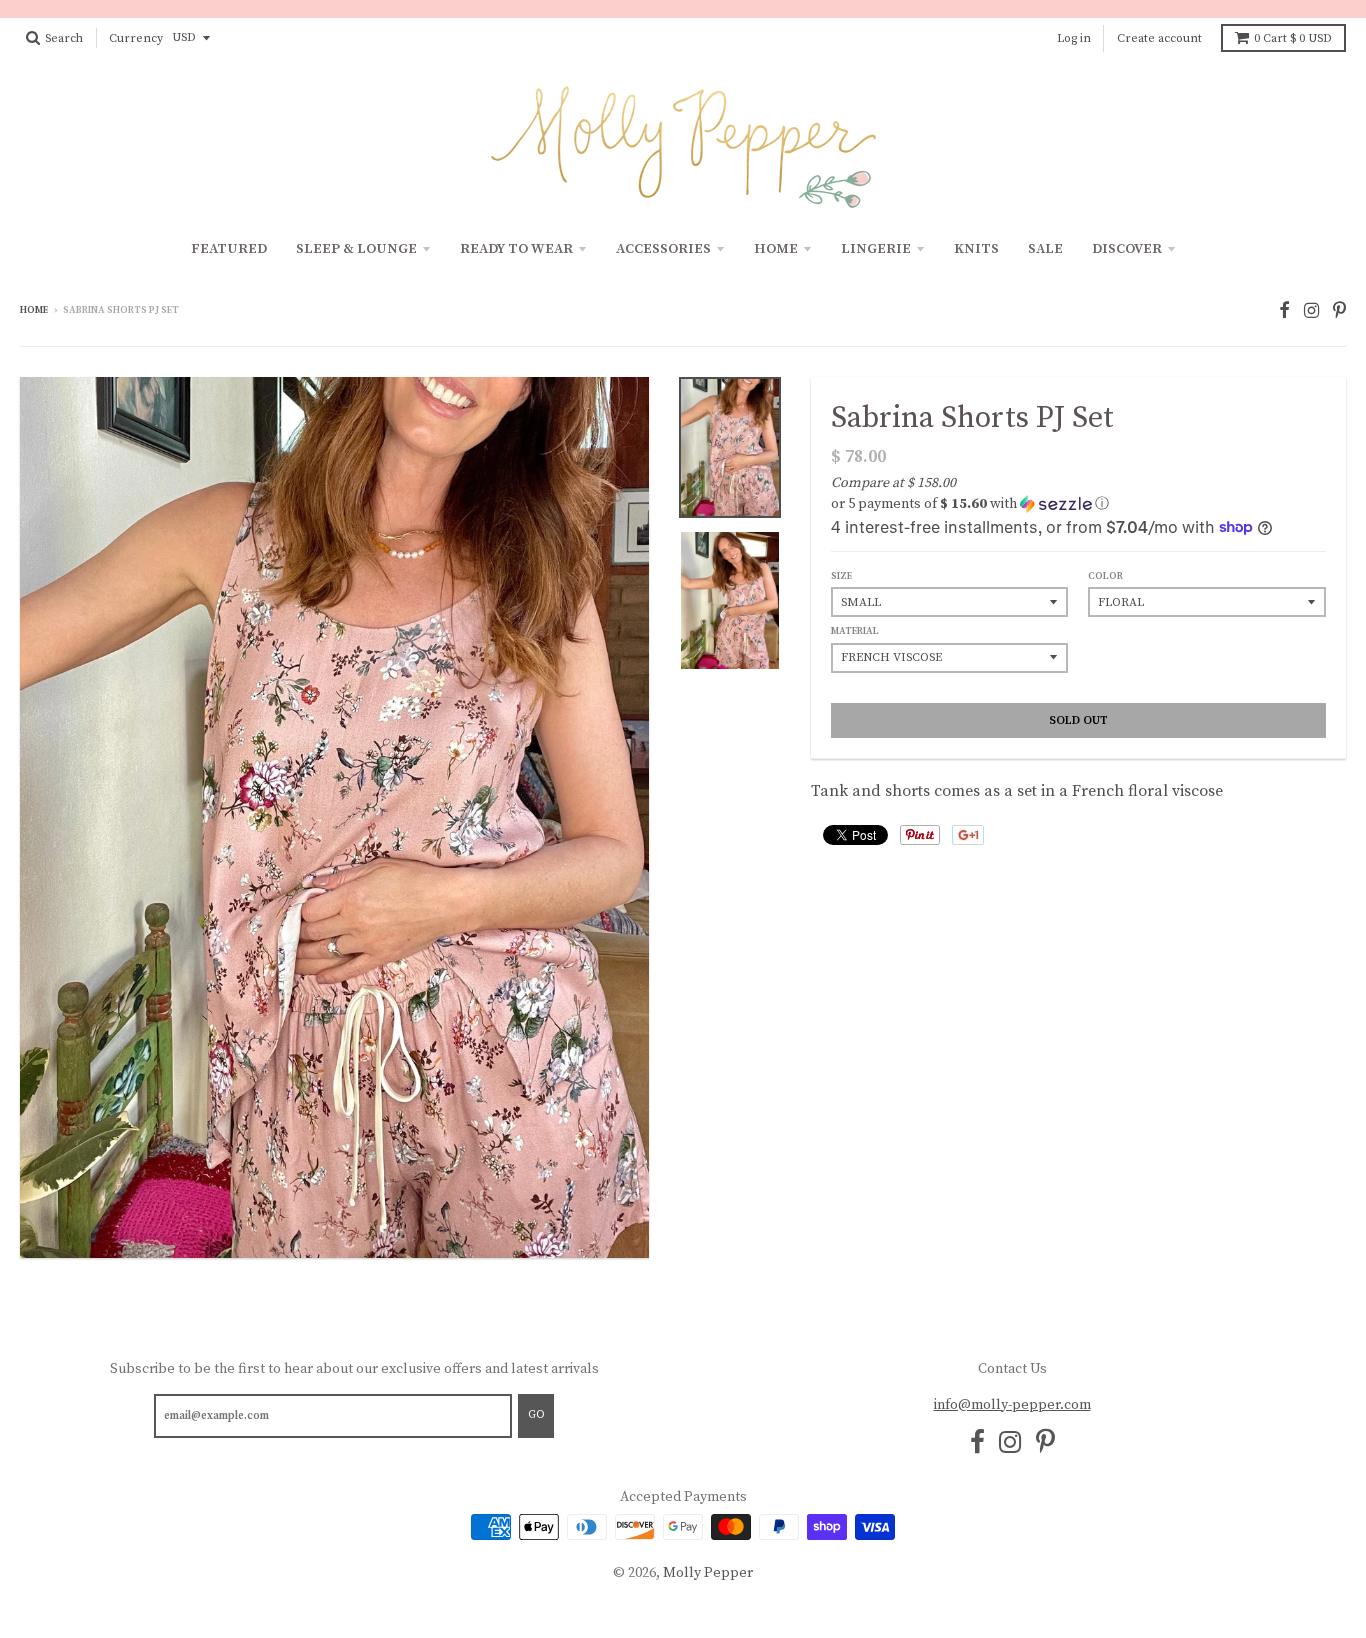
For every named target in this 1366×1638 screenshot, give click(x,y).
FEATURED (229, 249)
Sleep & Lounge (356, 249)
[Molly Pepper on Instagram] (1311, 311)
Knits (976, 249)
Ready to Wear (516, 249)
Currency (136, 38)
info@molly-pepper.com (1012, 1405)
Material (855, 631)
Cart (1293, 38)
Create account (1159, 38)
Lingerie (876, 249)
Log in (1074, 38)
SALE (1045, 249)
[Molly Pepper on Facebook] (1284, 311)
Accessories (663, 249)
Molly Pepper (708, 1573)
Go (536, 1415)
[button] (1078, 504)
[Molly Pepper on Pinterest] (1339, 311)
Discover (1127, 249)
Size (841, 576)
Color (1105, 576)
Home (776, 249)
